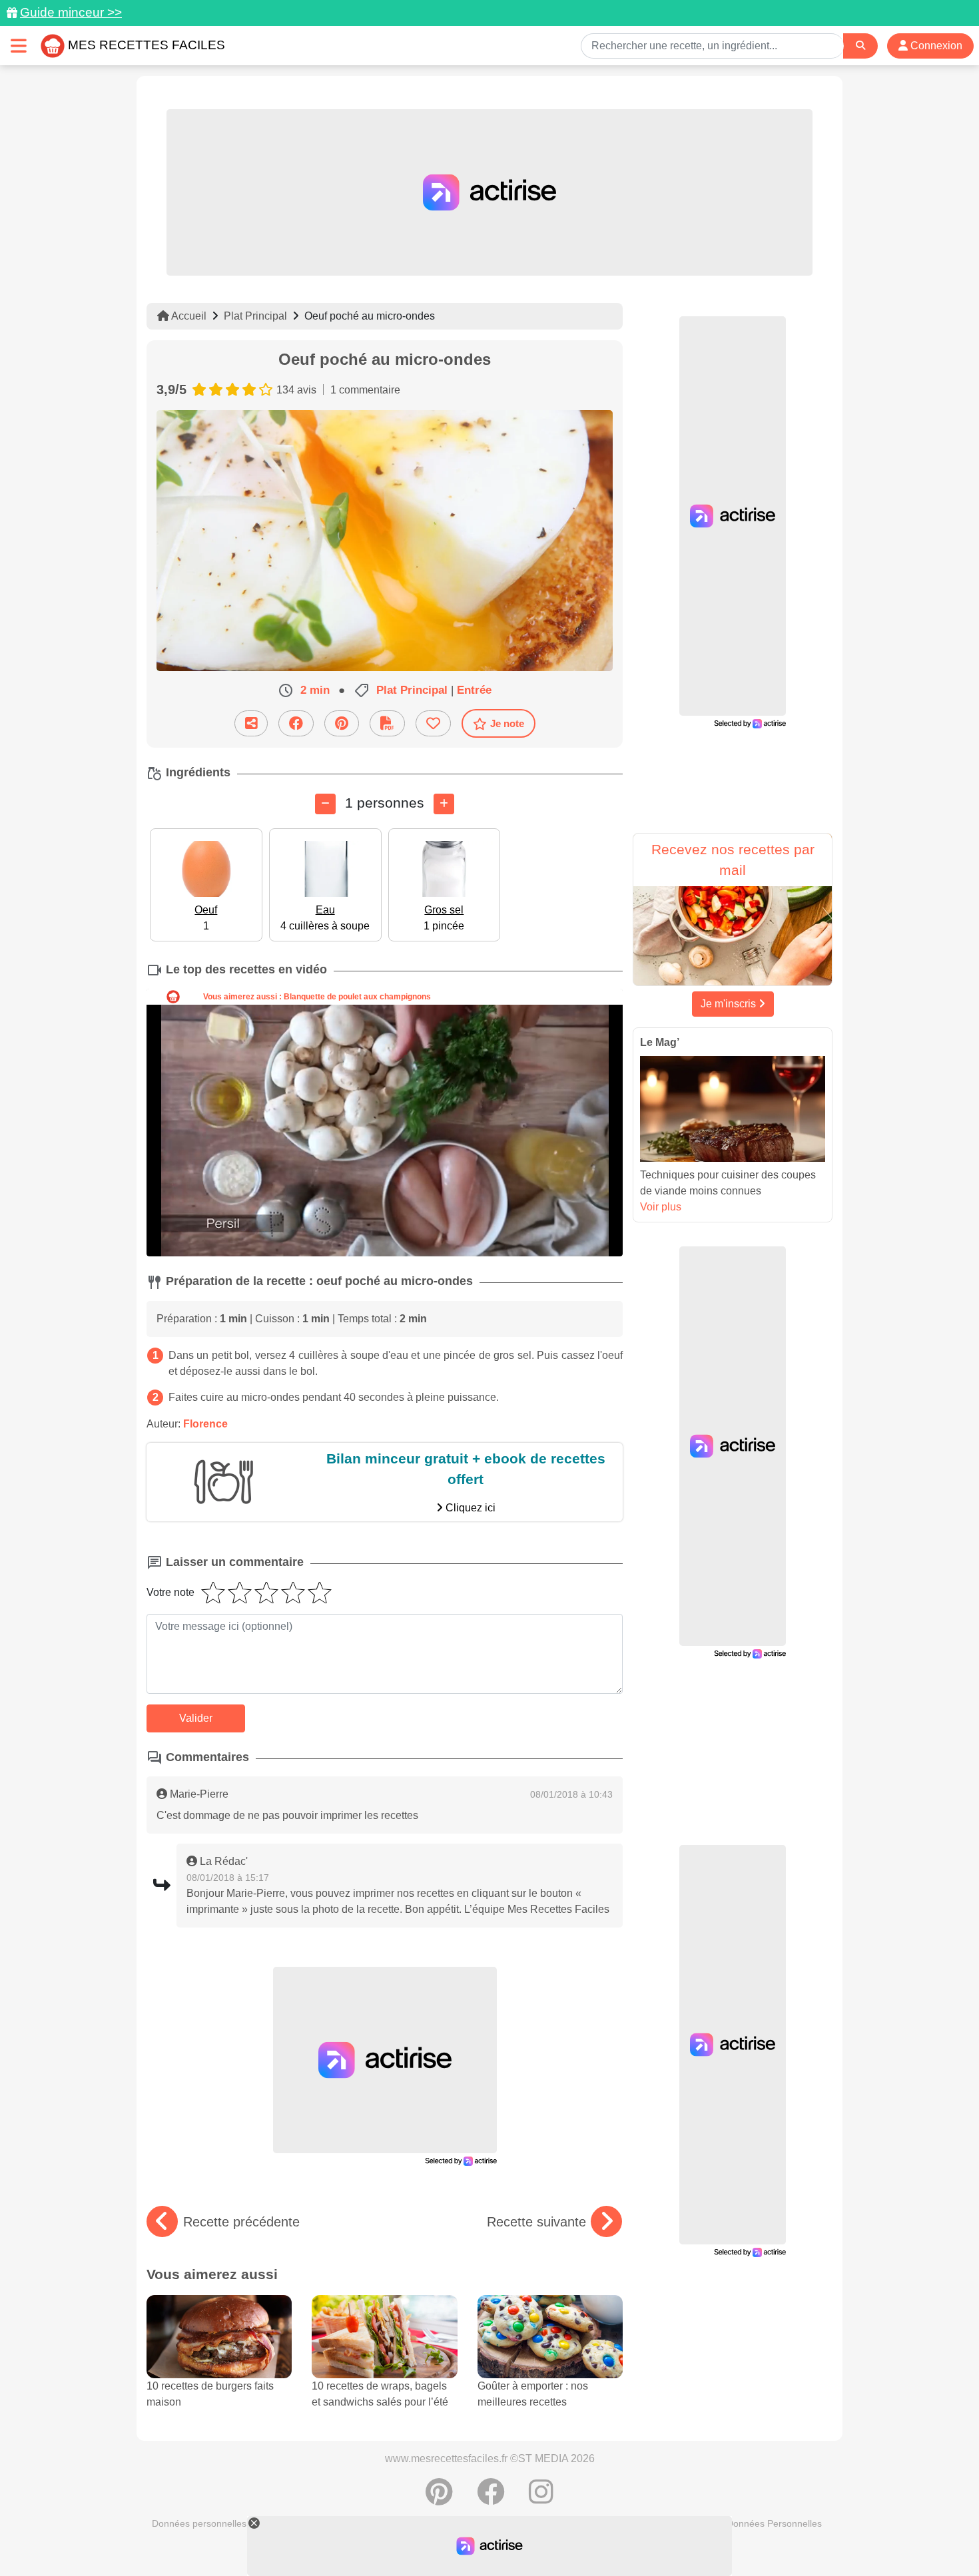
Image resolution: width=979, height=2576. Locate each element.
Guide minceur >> (71, 12)
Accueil (188, 316)
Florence (205, 1424)
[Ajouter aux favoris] (433, 723)
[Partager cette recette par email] (251, 723)
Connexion (935, 46)
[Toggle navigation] (19, 46)
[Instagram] (541, 2499)
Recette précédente (241, 2222)
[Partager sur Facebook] (296, 723)
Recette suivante (536, 2222)
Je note (507, 723)
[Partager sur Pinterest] (342, 723)
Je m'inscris (730, 1004)
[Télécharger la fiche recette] (387, 723)
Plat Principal (255, 316)
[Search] (860, 46)
